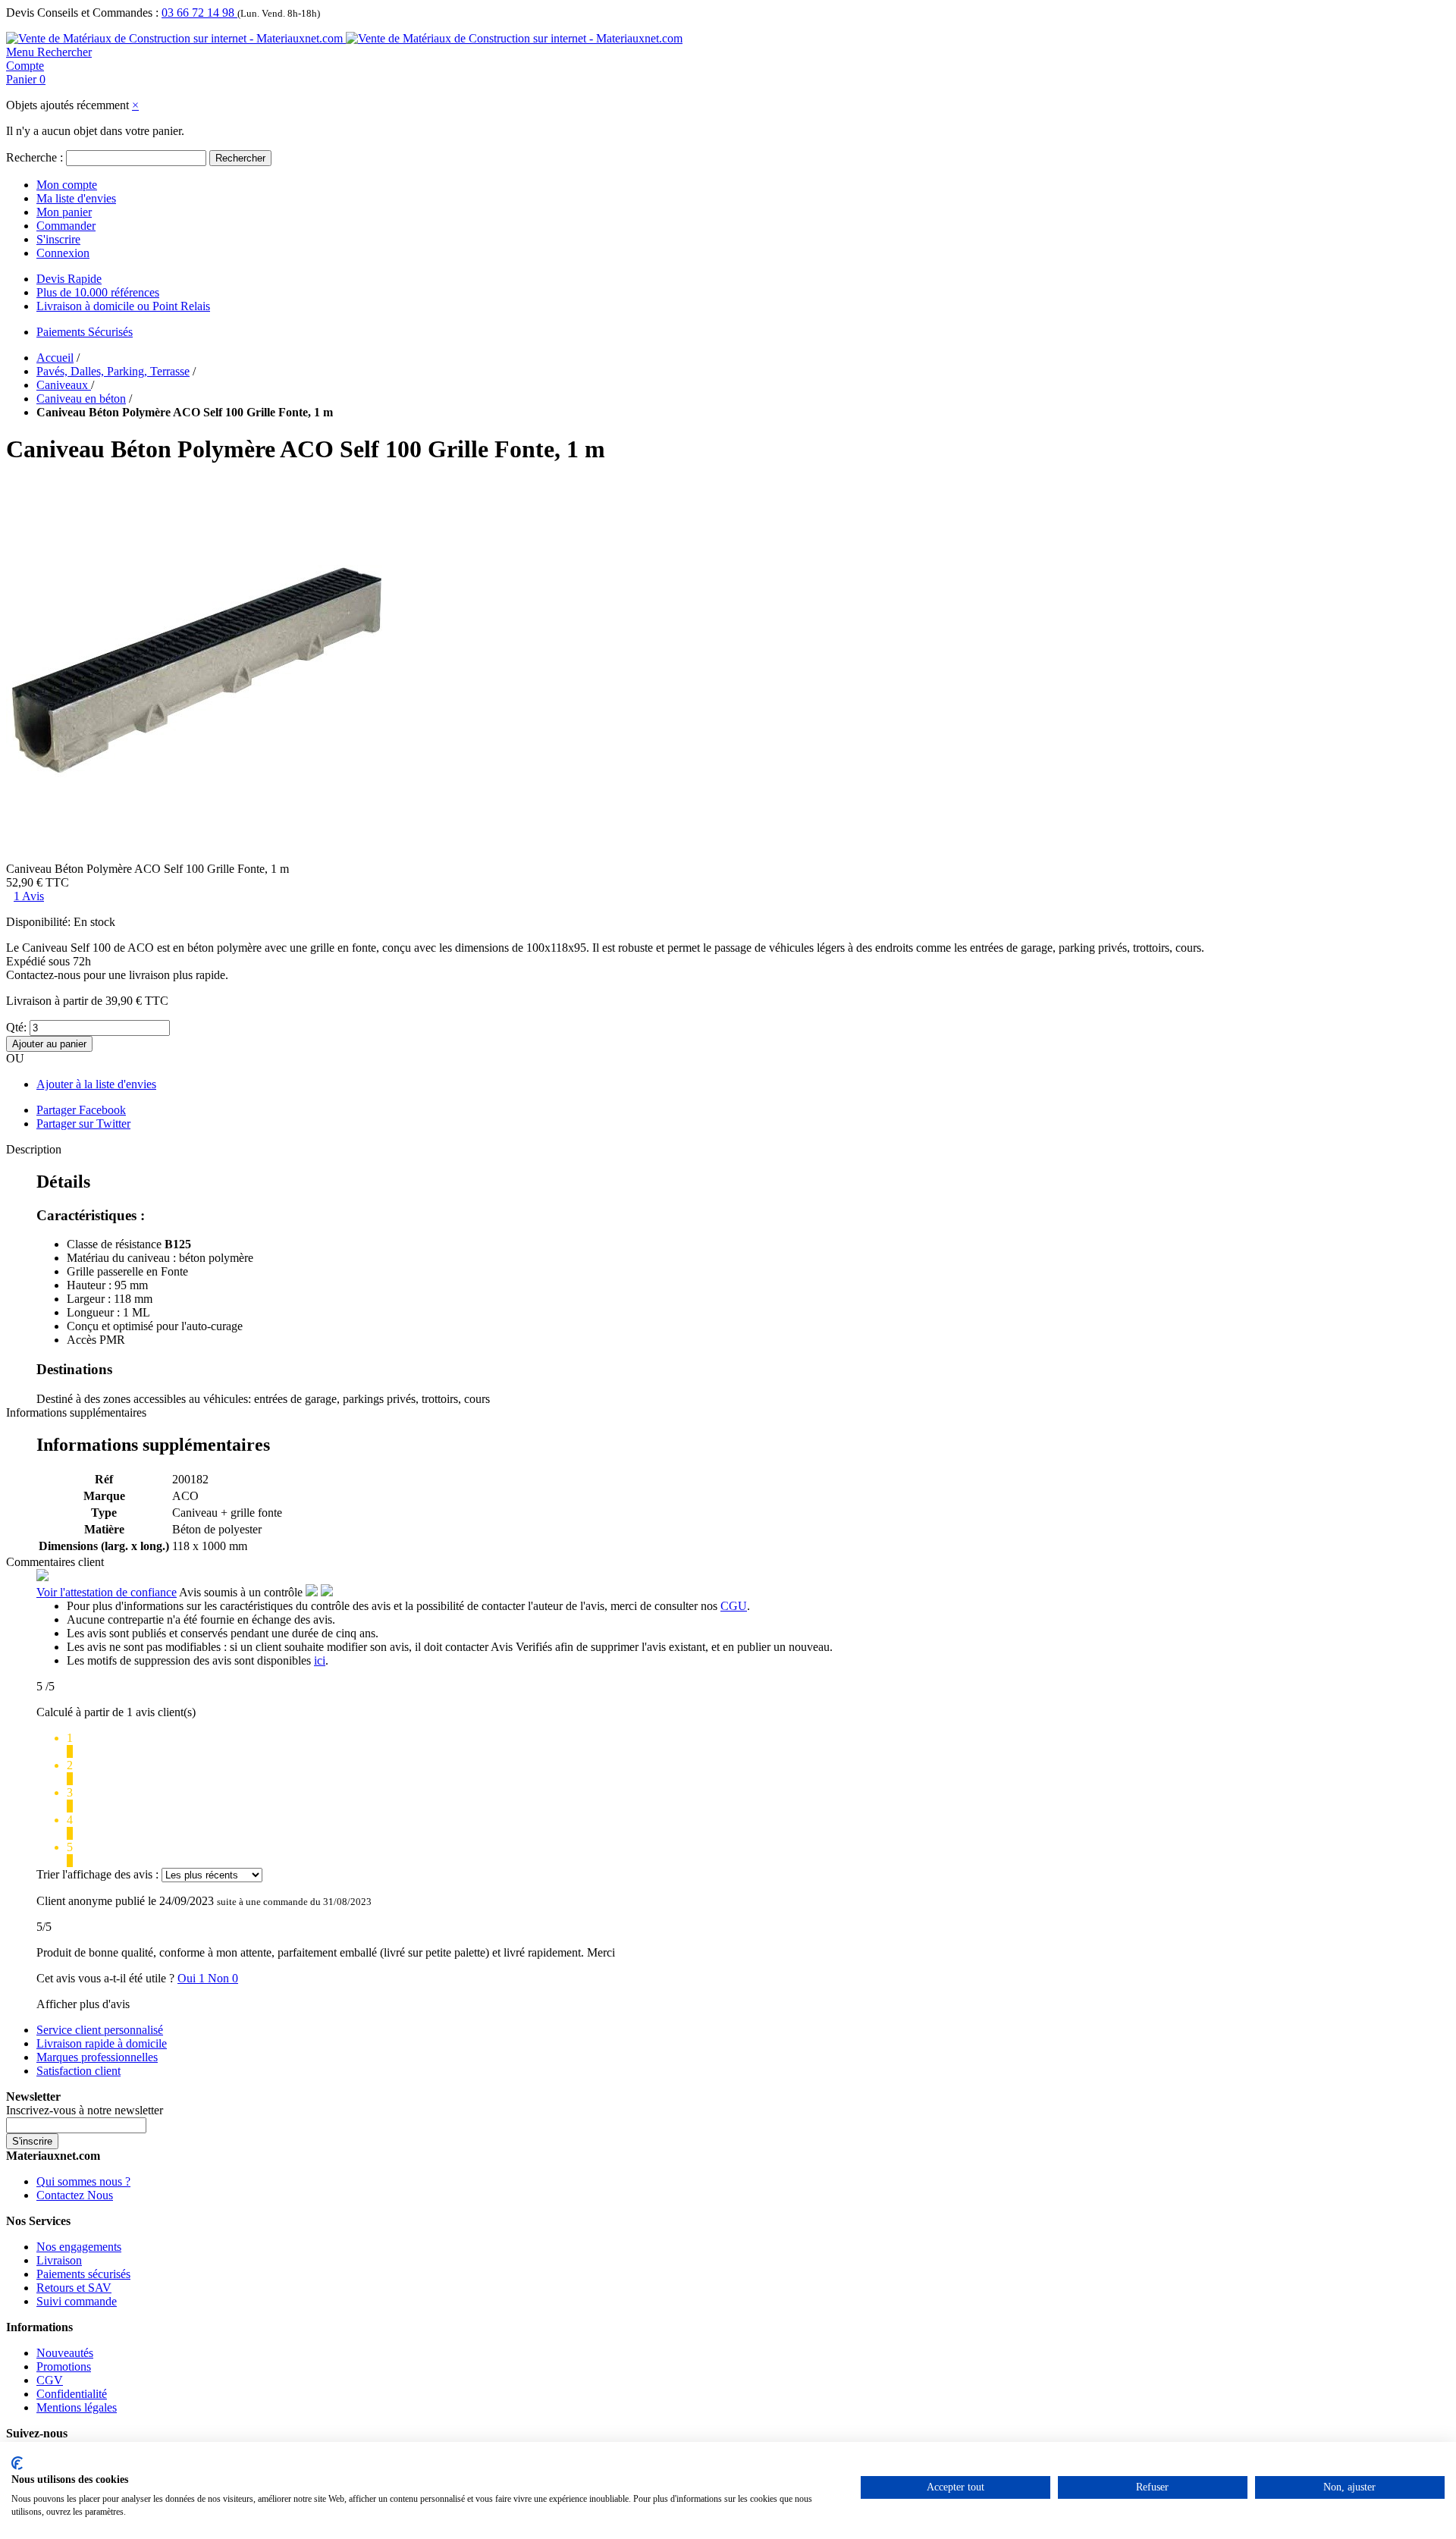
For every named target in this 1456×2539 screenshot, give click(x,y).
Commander (66, 226)
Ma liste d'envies (76, 198)
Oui (193, 1978)
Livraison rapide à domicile (102, 2043)
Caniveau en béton (81, 399)
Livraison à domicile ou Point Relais (123, 306)
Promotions (64, 2366)
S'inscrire (58, 239)
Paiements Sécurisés (85, 332)
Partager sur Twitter (83, 1124)
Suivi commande (77, 2301)
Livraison (59, 2260)
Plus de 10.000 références (98, 292)
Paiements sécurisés (83, 2274)
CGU (734, 1606)
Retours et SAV (74, 2288)
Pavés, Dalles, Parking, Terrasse (113, 371)
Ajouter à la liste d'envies (96, 1084)
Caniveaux (64, 385)
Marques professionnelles (97, 2057)
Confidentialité (72, 2394)
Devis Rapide (69, 279)
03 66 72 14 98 (199, 13)
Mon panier (64, 212)
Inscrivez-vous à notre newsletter (85, 2110)
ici (320, 1660)
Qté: (16, 1027)
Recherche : (35, 157)
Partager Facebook (81, 1110)
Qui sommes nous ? (83, 2181)
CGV (50, 2380)
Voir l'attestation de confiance (107, 1592)
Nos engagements (79, 2247)
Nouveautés (65, 2353)
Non (223, 1978)
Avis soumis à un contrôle (242, 1592)
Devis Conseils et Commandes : (82, 13)
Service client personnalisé (100, 2030)
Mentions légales (77, 2407)
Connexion (63, 253)
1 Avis (29, 896)
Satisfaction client (78, 2071)
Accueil (55, 358)
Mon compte (67, 185)
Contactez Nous (75, 2195)
